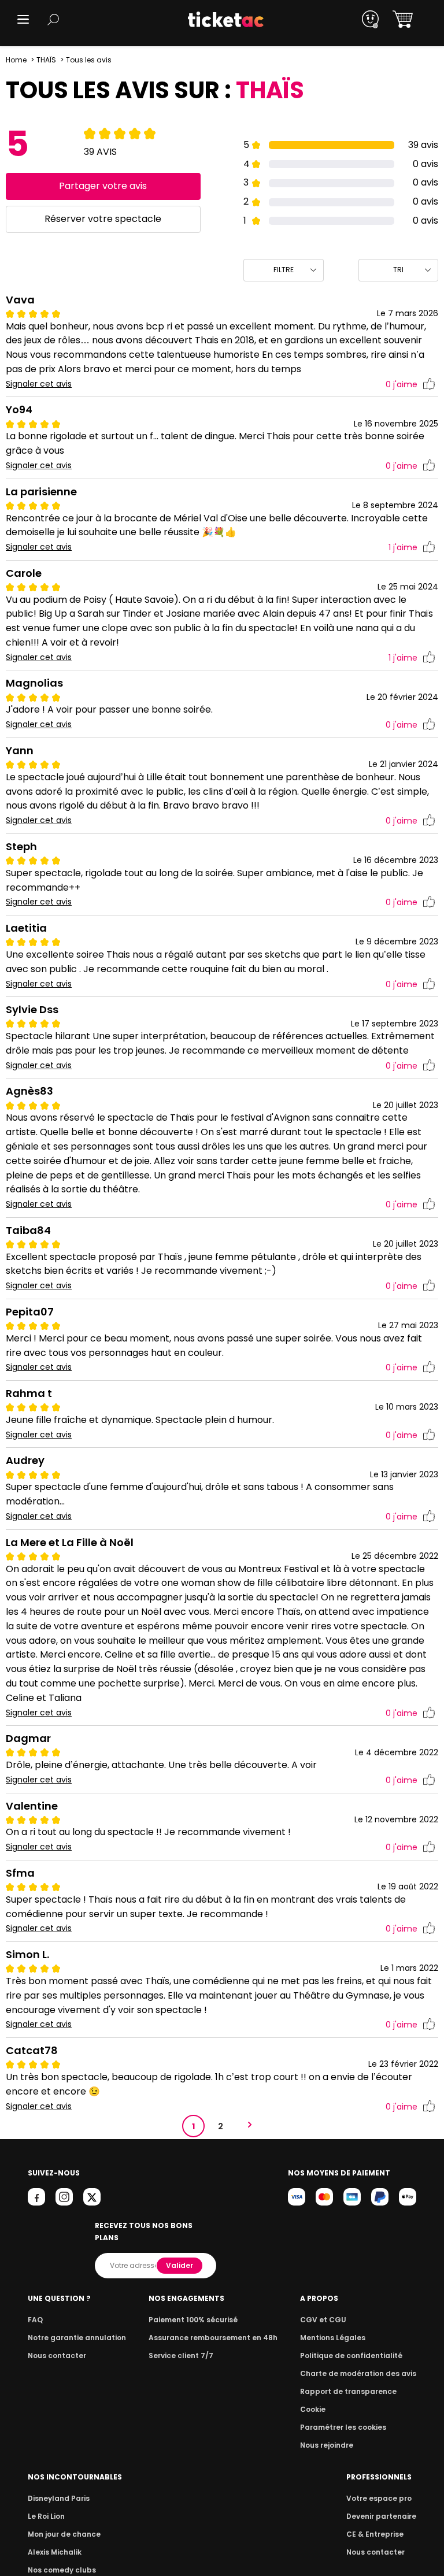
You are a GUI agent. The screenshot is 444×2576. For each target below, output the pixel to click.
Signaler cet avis (39, 384)
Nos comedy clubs (62, 2570)
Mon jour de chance (64, 2534)
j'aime (402, 384)
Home (16, 60)
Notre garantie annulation (77, 2338)
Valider (180, 2265)
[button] (23, 19)
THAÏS (46, 60)
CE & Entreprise (375, 2534)
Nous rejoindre (327, 2445)
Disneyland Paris (59, 2498)
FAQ (35, 2320)
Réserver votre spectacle (103, 219)
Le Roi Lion (46, 2516)
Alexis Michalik (55, 2552)
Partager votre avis (103, 186)
